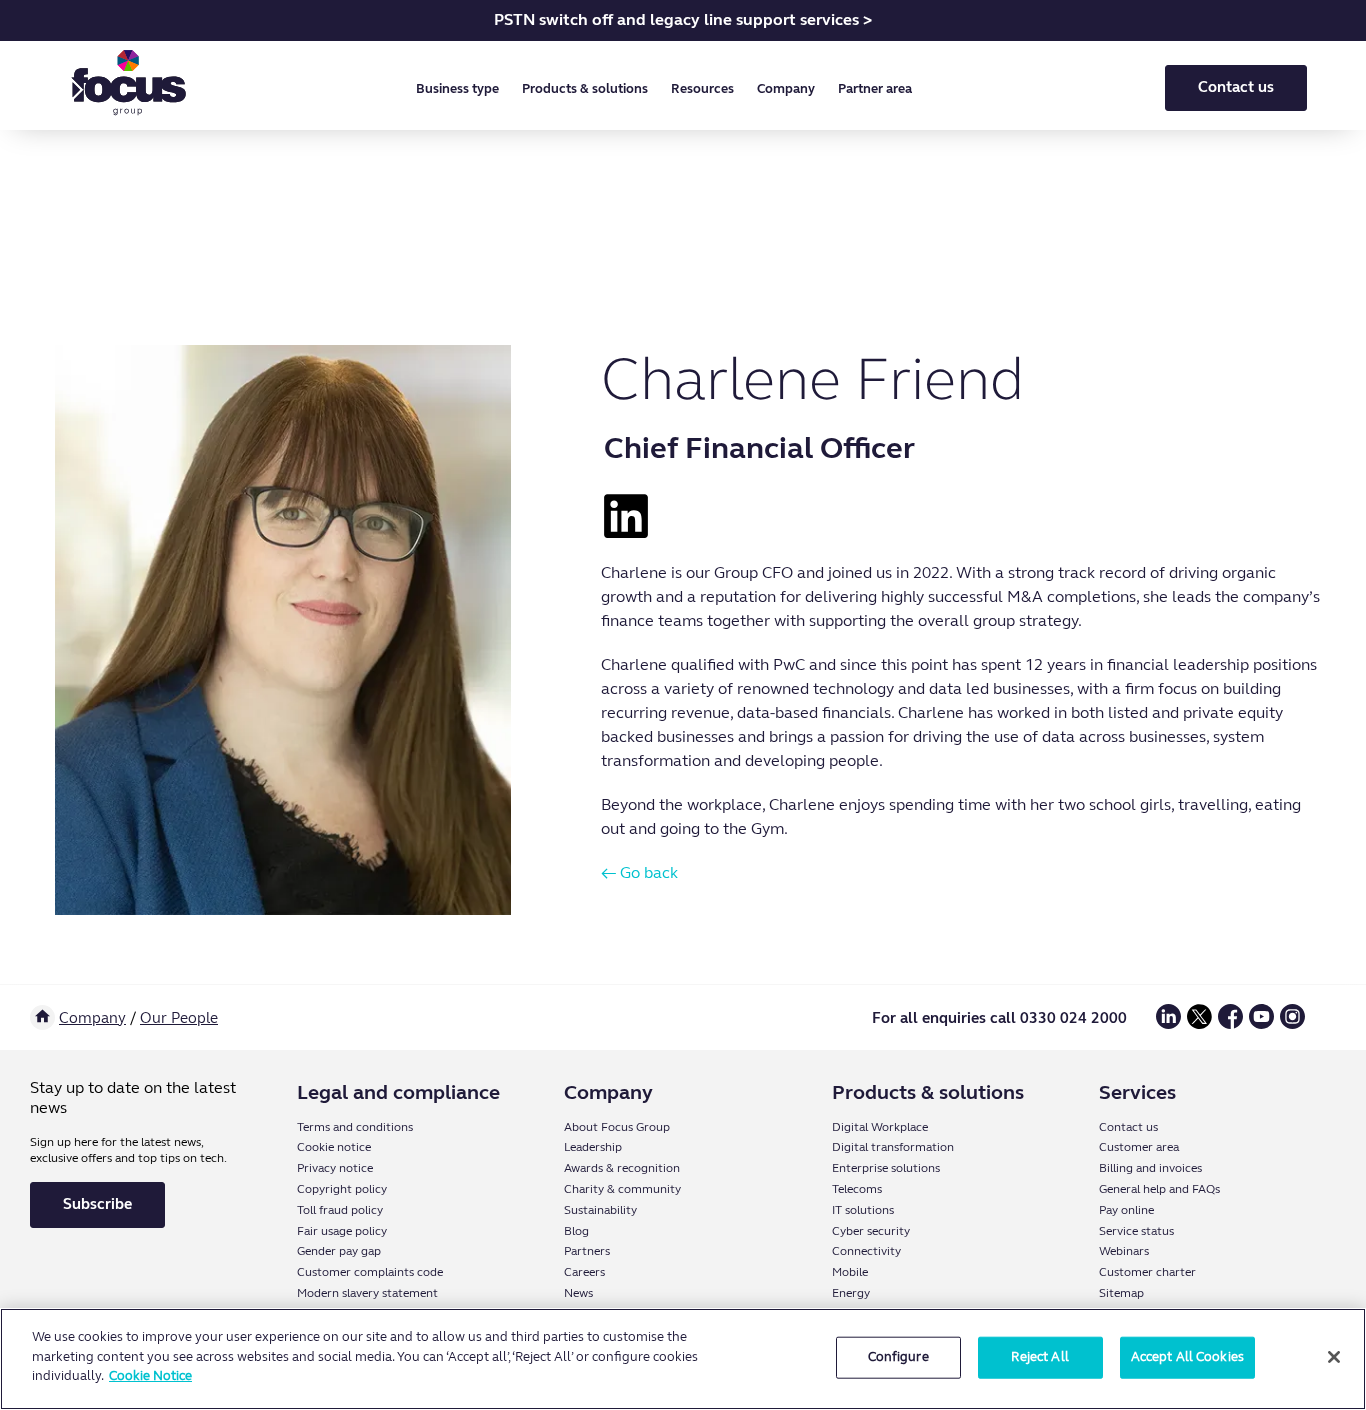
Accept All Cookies (1187, 1357)
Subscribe (97, 1204)
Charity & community (622, 1189)
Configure (898, 1357)
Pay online (1126, 1210)
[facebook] (1230, 1024)
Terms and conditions (355, 1127)
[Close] (1334, 1357)
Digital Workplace (880, 1127)
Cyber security (871, 1231)
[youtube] (1261, 1024)
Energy (851, 1293)
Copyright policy (342, 1189)
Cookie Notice (150, 1376)
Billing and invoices (1150, 1168)
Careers (584, 1272)
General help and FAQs (1159, 1189)
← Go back (639, 872)
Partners (587, 1251)
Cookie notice (334, 1147)
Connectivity (866, 1251)
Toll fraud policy (340, 1210)
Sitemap (1121, 1293)
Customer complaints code (370, 1272)
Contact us (1236, 87)
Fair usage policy (342, 1231)
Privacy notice (335, 1168)
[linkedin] (1168, 1024)
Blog (576, 1231)
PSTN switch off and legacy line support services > (683, 19)
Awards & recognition (622, 1168)
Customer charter (1147, 1272)
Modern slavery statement (367, 1293)
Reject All (1039, 1357)
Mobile (850, 1272)
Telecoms (857, 1189)
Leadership (593, 1147)
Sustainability (600, 1210)
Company (92, 1018)
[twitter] (1199, 1024)
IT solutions (863, 1210)
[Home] (42, 1017)
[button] (461, 89)
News (578, 1293)
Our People (179, 1018)
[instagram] (1292, 1024)
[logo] (129, 87)
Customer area (1139, 1147)
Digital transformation (893, 1147)
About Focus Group (617, 1127)
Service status (1136, 1231)
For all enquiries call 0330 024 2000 (999, 1018)
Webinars (1124, 1251)
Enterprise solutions (886, 1168)
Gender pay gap (339, 1251)
